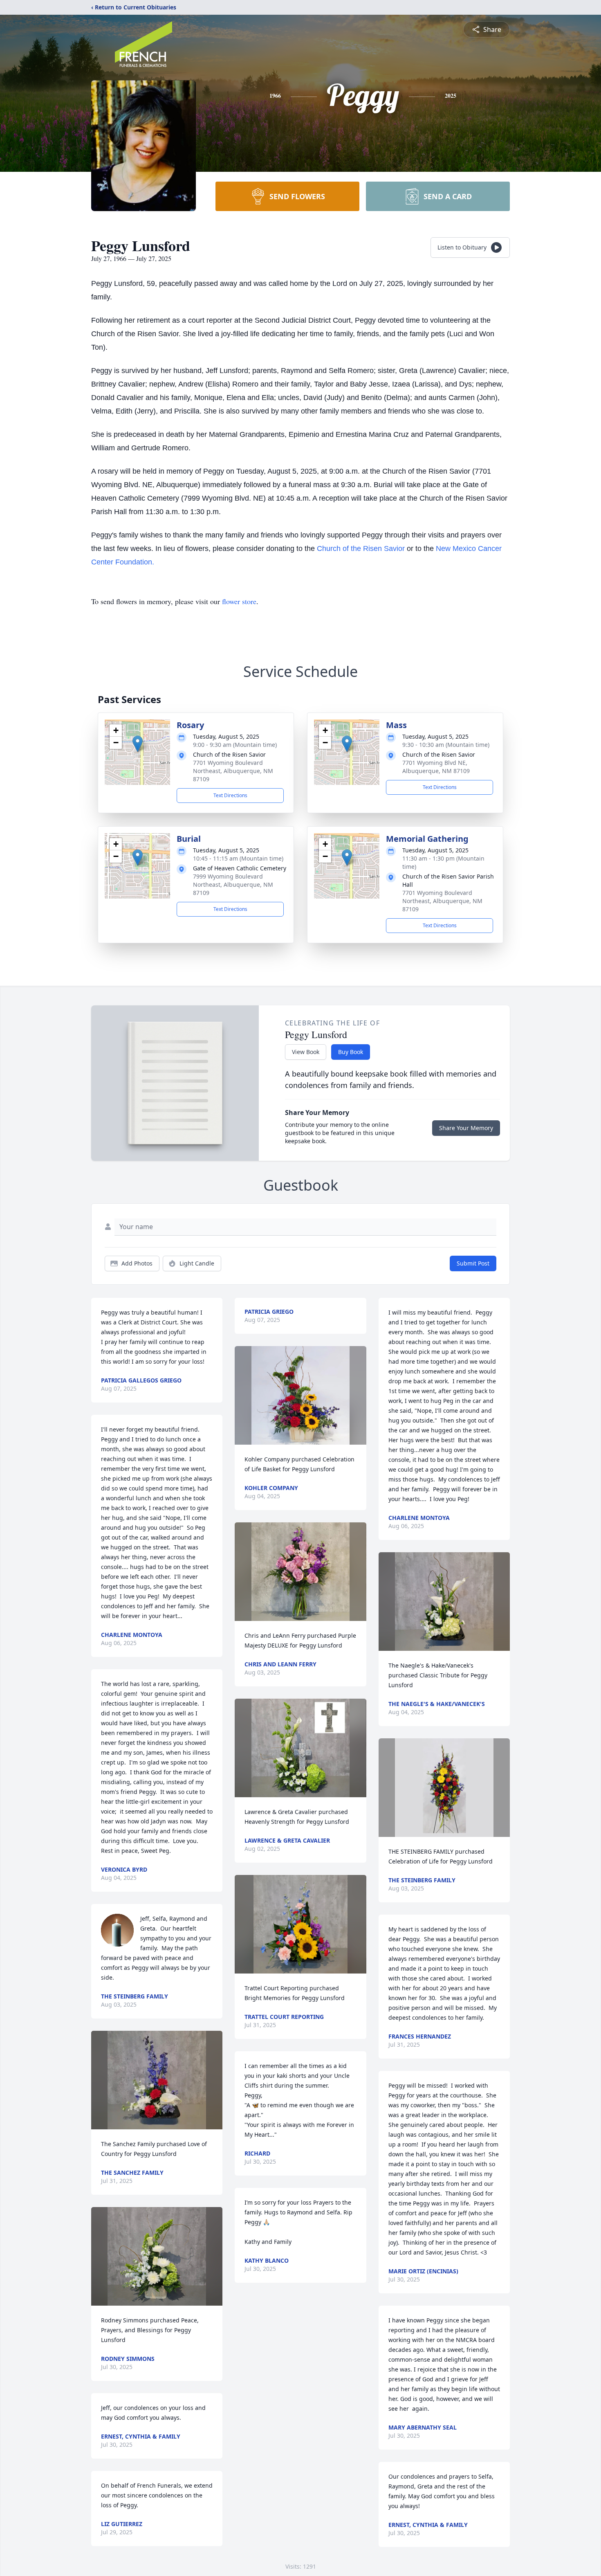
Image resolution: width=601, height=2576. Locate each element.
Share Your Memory (466, 1128)
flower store (239, 601)
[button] (138, 744)
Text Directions (230, 795)
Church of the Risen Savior (362, 548)
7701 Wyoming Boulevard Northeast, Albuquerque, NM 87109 (233, 771)
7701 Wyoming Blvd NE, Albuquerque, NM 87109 (436, 767)
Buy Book (351, 1052)
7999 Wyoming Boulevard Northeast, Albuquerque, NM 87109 (233, 885)
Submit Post (473, 1263)
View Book (306, 1052)
